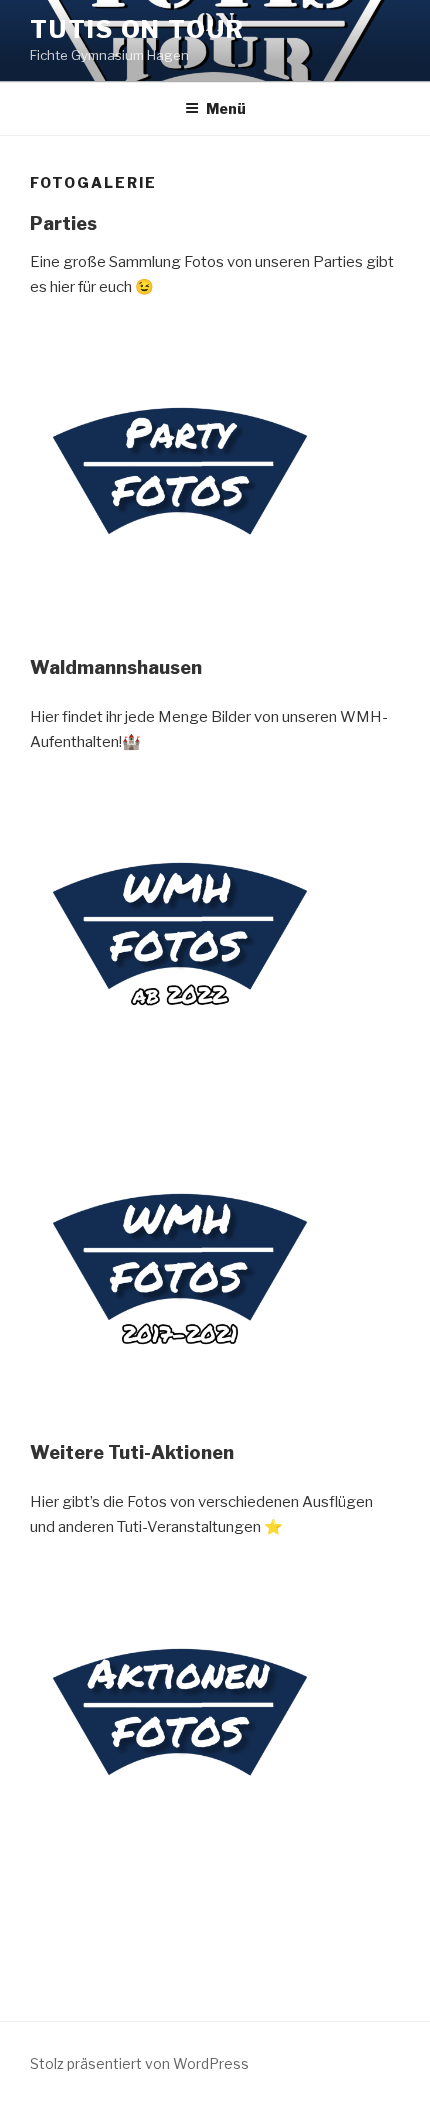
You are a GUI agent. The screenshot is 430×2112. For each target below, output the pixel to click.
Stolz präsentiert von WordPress (139, 2063)
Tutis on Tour (137, 29)
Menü (226, 108)
